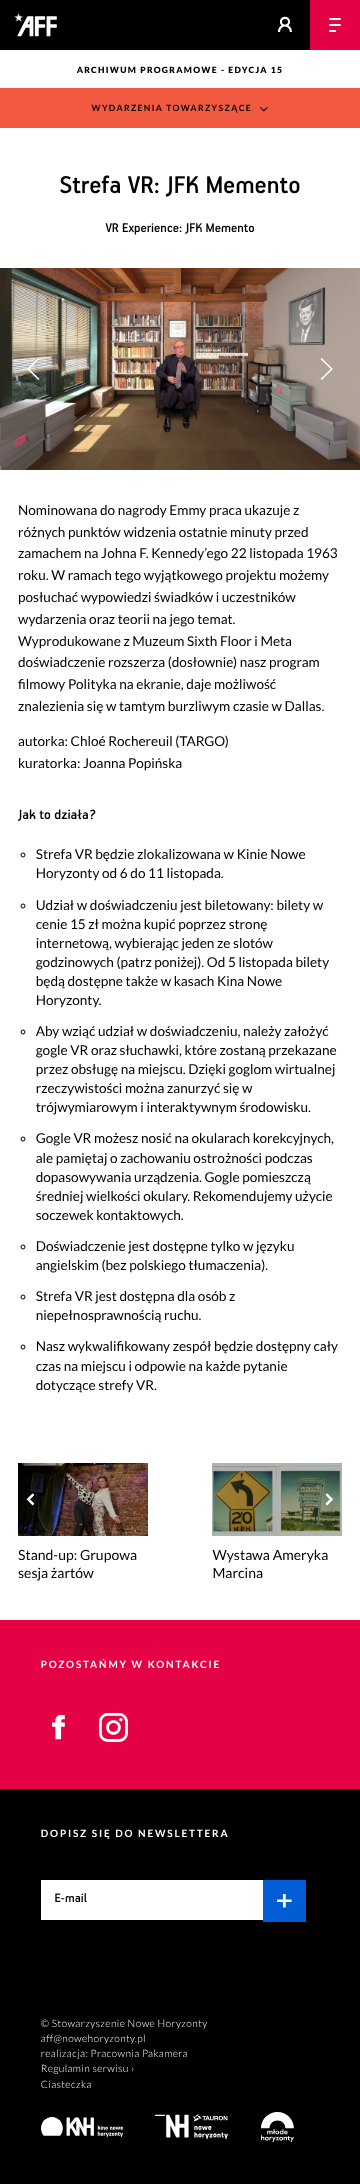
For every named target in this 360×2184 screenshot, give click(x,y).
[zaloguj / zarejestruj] (285, 25)
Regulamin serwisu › (88, 2069)
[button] (326, 369)
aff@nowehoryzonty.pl (93, 2039)
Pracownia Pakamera (139, 2054)
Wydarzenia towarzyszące (172, 108)
